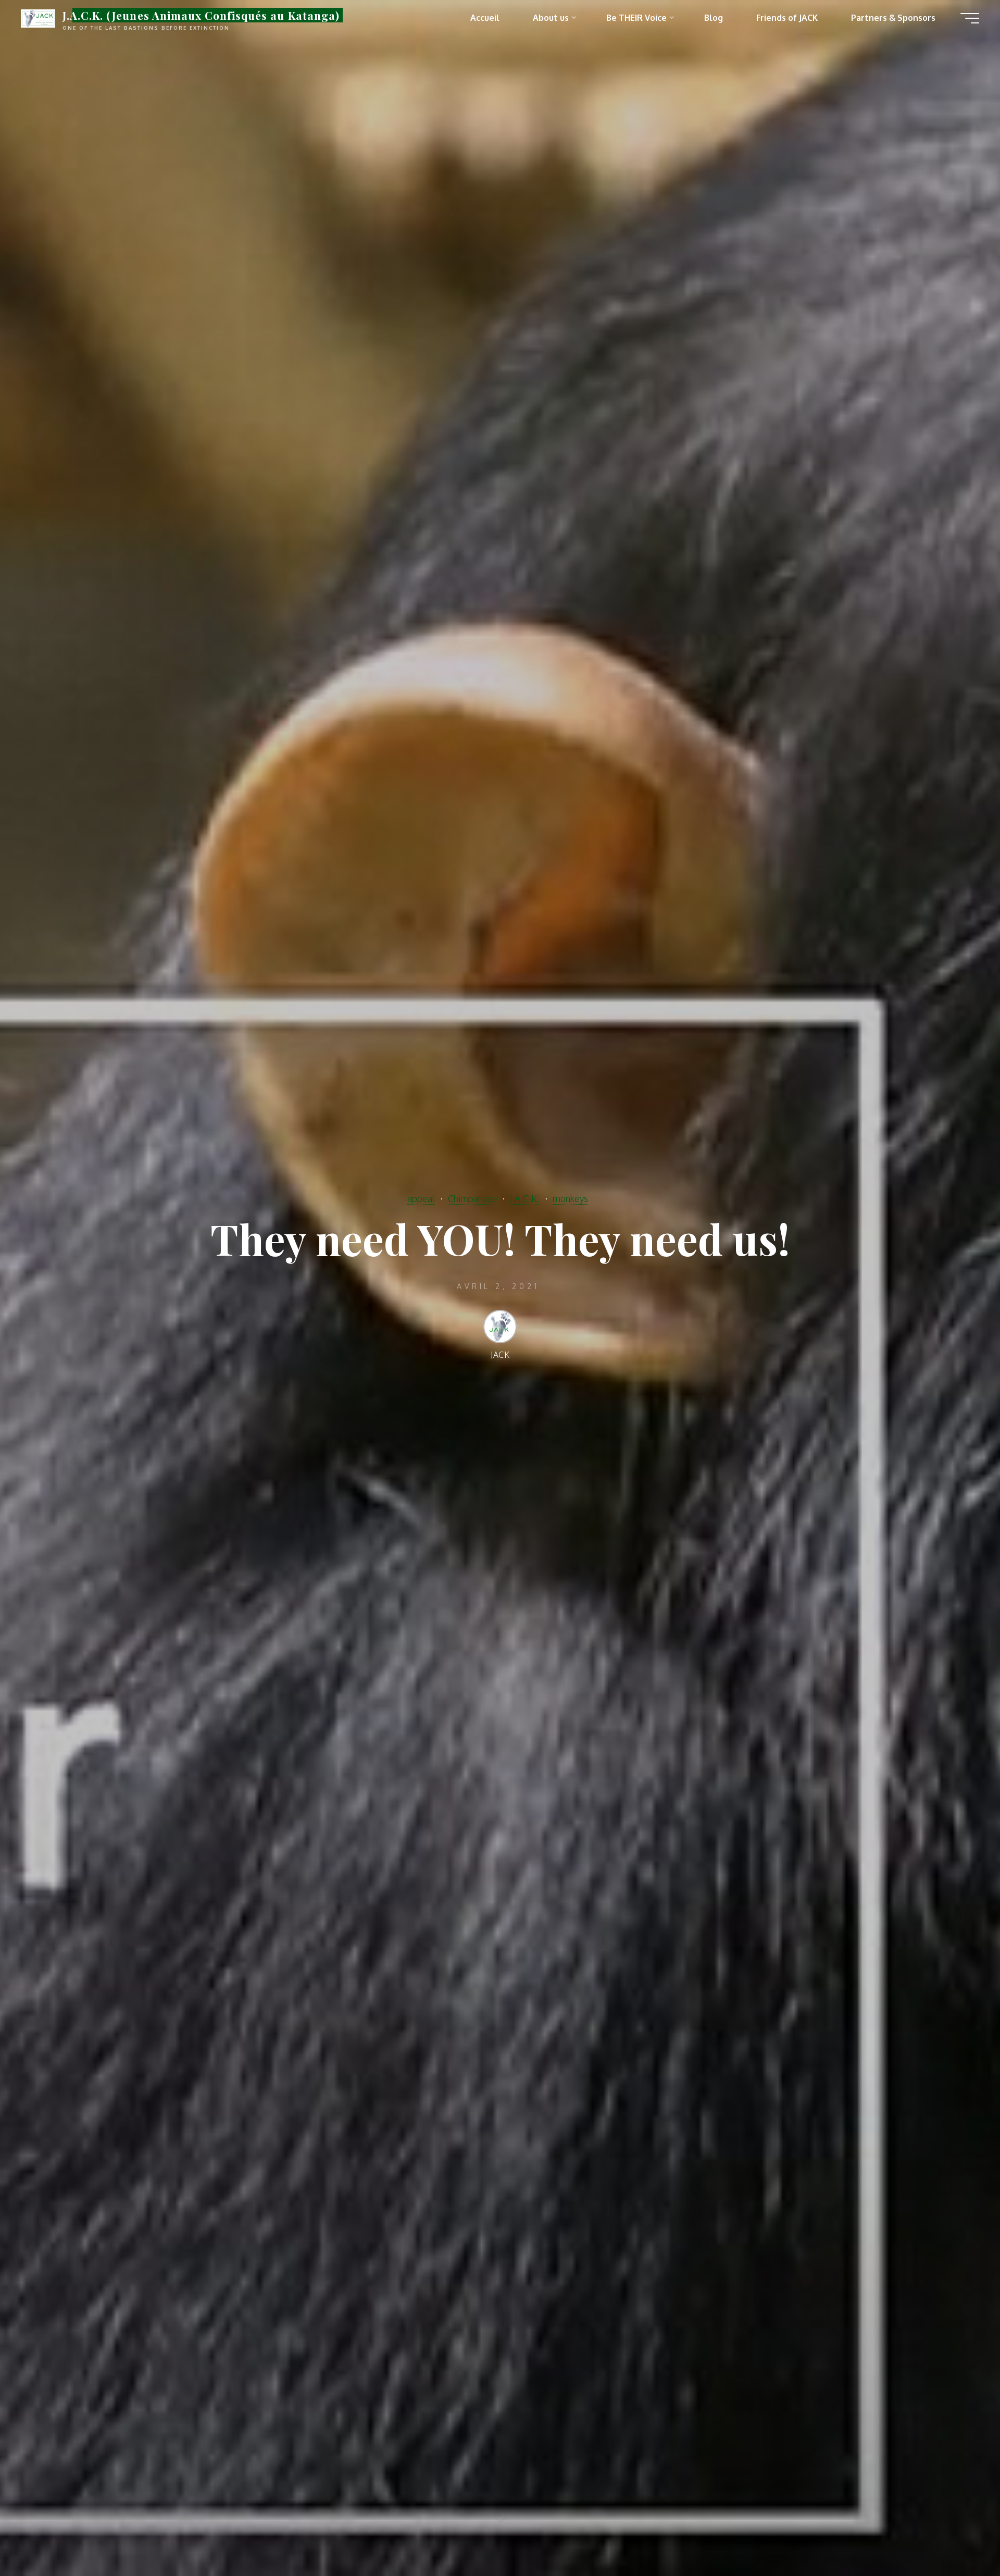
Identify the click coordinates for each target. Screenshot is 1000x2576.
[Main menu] (970, 18)
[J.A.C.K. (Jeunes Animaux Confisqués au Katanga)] (38, 18)
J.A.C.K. (525, 1198)
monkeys (570, 1198)
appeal (421, 1198)
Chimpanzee (473, 1198)
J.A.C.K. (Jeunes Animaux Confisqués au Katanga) (201, 15)
